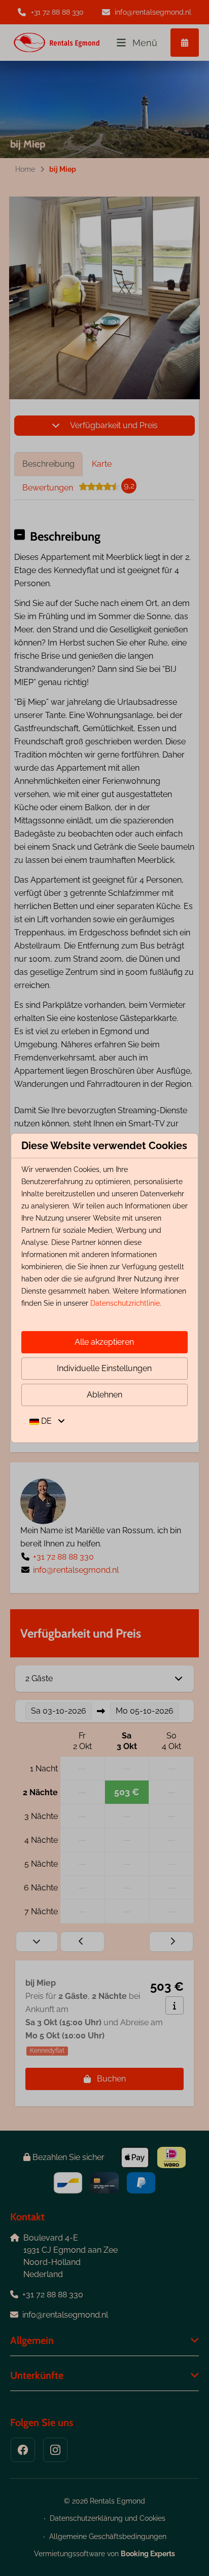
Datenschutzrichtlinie (125, 1303)
